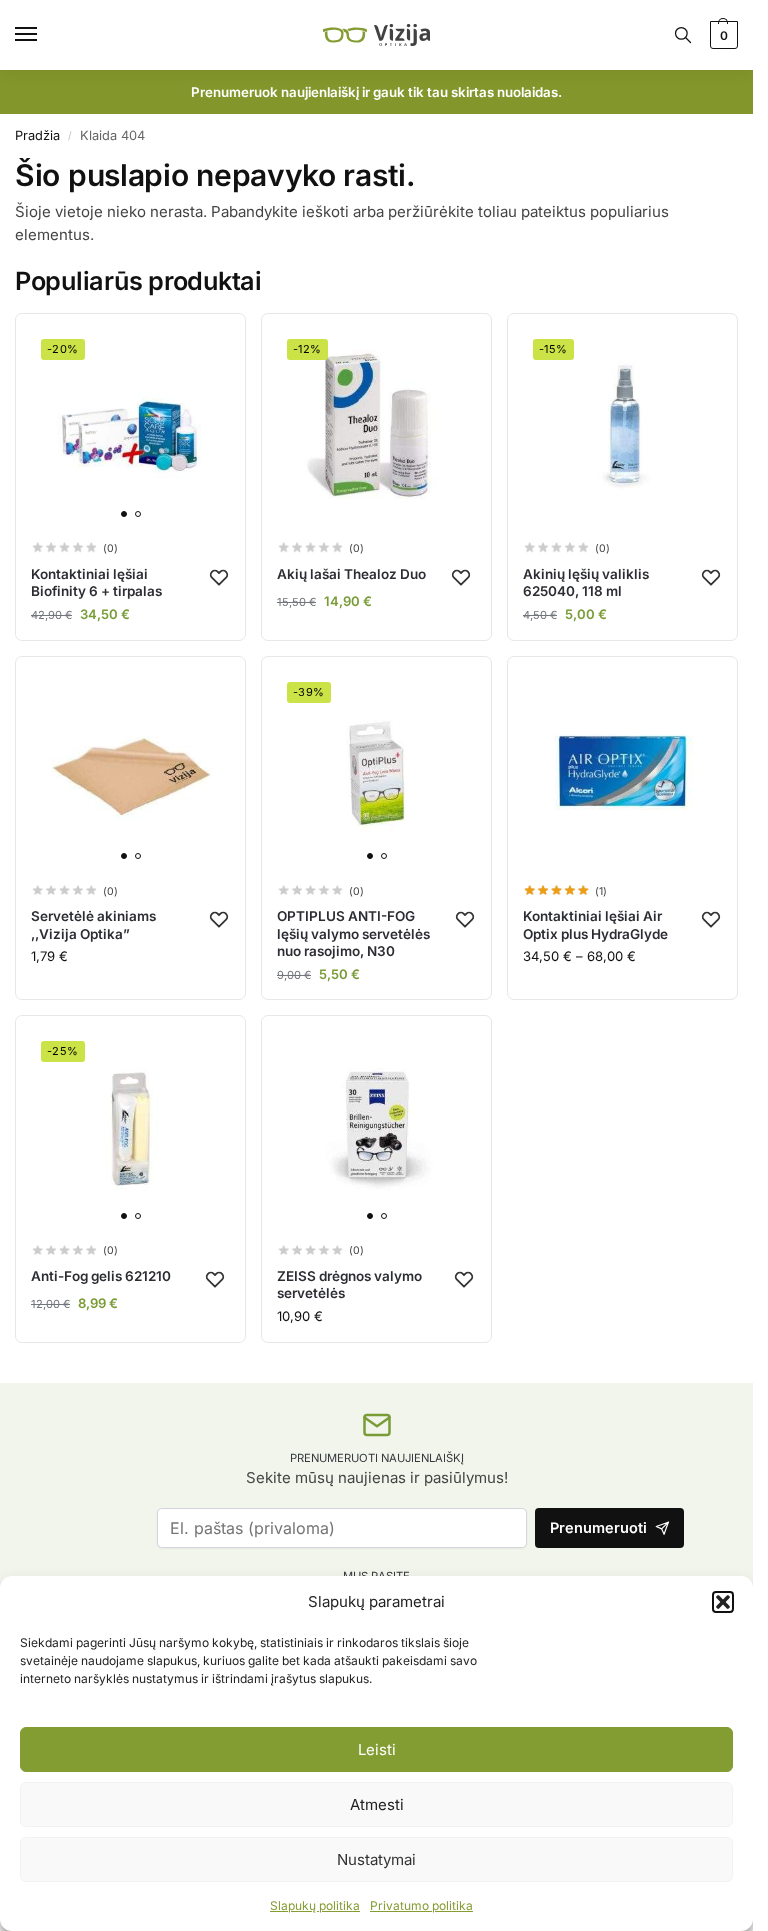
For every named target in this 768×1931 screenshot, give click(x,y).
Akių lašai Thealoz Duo (351, 574)
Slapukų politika (315, 1905)
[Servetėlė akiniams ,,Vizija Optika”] (130, 771)
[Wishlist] (219, 577)
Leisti (377, 1749)
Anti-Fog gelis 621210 (101, 1276)
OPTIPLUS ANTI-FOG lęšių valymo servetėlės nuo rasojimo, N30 (353, 933)
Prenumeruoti (598, 1528)
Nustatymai (376, 1859)
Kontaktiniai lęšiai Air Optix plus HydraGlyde (595, 925)
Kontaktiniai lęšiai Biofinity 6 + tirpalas (96, 583)
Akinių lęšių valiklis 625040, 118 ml (586, 583)
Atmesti (377, 1804)
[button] (723, 1602)
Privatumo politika (421, 1905)
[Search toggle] (683, 35)
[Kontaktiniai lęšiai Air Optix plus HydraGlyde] (622, 771)
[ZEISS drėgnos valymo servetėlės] (376, 1130)
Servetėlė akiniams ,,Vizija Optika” (93, 925)
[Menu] (45, 35)
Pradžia (37, 135)
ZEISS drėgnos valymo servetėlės (349, 1285)
